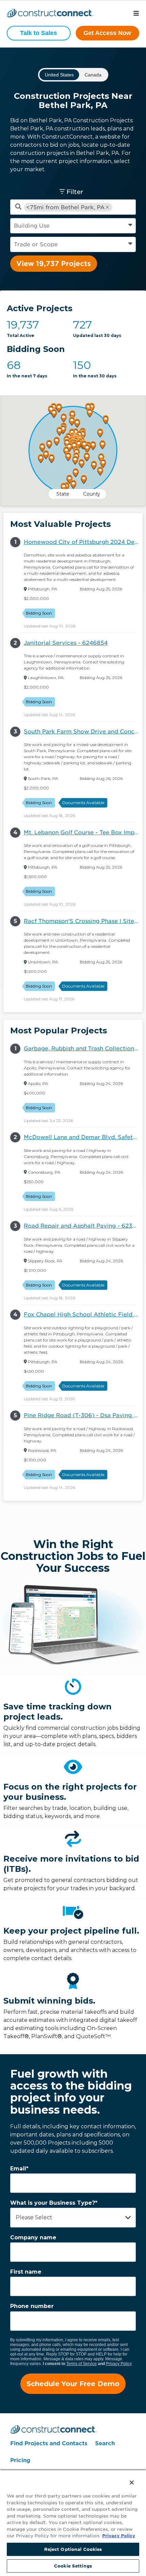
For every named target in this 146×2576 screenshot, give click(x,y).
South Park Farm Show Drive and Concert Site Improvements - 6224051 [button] (83, 732)
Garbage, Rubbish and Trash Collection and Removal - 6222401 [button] (83, 1049)
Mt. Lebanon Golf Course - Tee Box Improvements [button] (83, 832)
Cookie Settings (73, 2566)
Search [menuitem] (105, 2443)
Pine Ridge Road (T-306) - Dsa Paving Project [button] (83, 1415)
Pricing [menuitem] (20, 2460)
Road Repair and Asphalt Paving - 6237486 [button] (83, 1226)
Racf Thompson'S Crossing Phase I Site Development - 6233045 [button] (83, 921)
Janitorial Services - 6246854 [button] (66, 643)
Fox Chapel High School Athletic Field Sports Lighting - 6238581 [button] (83, 1314)
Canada (93, 75)
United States (59, 75)
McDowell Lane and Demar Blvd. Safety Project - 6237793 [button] (83, 1137)
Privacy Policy (119, 2364)
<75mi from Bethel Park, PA (65, 207)
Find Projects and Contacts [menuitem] (49, 2443)
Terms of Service (81, 2364)
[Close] (127, 2478)
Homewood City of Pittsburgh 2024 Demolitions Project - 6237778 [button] (83, 542)
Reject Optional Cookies (73, 2549)
